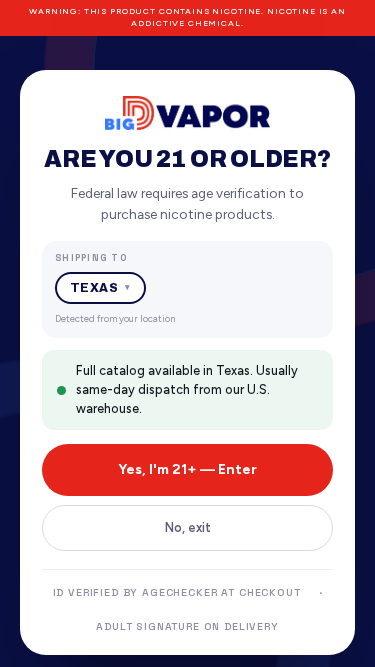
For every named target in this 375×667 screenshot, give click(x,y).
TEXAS (100, 288)
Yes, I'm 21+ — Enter (187, 469)
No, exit (188, 527)
